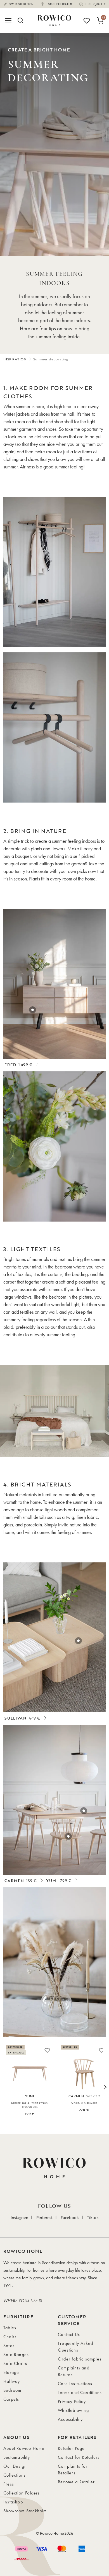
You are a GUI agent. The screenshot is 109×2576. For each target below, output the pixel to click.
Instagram (19, 2217)
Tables (10, 2328)
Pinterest (44, 2217)
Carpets (11, 2399)
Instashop (13, 2502)
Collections (15, 2475)
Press (9, 2484)
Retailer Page (71, 2448)
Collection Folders (22, 2493)
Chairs (10, 2337)
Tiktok (93, 2217)
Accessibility (70, 2419)
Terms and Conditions (80, 2392)
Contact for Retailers (79, 2457)
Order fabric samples (80, 2359)
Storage (11, 2372)
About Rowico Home (24, 2448)
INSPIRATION (15, 359)
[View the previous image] (4, 2087)
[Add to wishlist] (47, 2050)
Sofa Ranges (16, 2354)
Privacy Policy (72, 2401)
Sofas (9, 2346)
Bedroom (12, 2390)
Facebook (70, 2217)
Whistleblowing (73, 2410)
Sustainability (17, 2457)
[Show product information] (33, 1010)
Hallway (12, 2381)
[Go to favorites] (87, 21)
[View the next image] (105, 2087)
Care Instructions (75, 2384)
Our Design (15, 2466)
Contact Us (69, 2334)
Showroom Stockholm (25, 2511)
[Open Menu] (9, 21)
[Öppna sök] (20, 21)
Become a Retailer (76, 2482)
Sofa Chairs (15, 2363)
